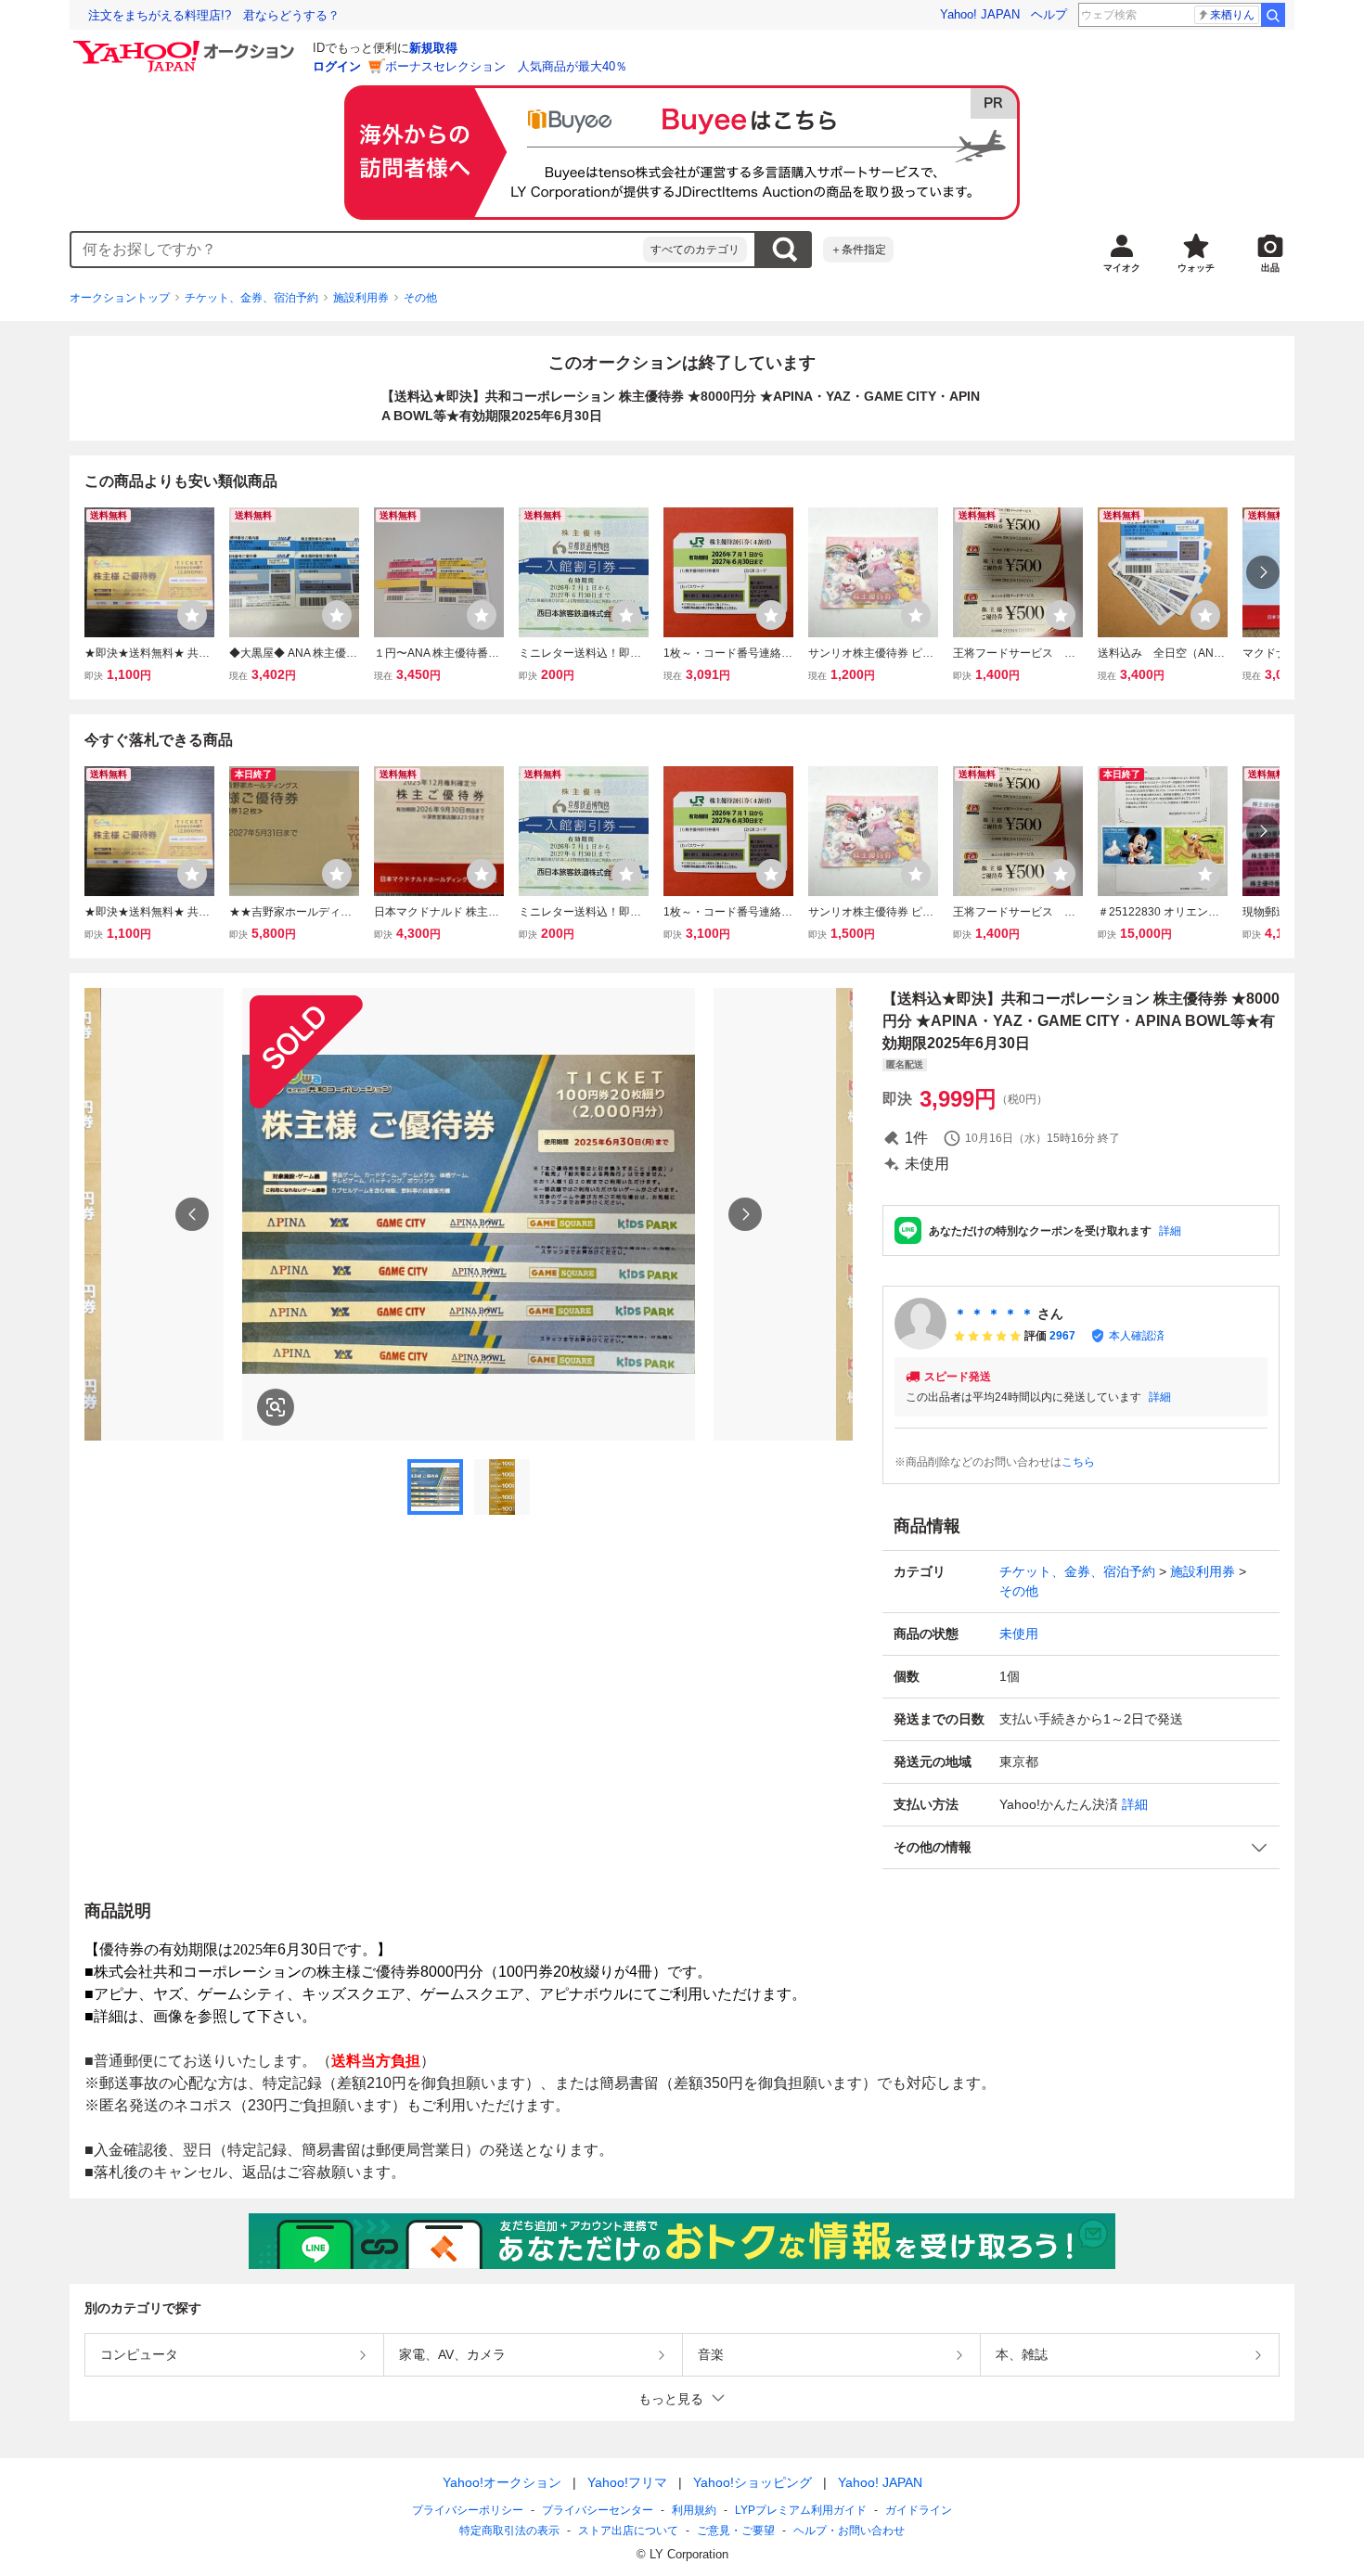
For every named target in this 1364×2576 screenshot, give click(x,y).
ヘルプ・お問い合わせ (849, 2531)
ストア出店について (628, 2531)
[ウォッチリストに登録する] (192, 615)
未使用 (1019, 1634)
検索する (784, 250)
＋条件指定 (858, 250)
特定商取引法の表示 (509, 2531)
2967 (1062, 1336)
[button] (1081, 1847)
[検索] (1273, 15)
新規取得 (433, 48)
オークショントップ (120, 298)
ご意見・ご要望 (736, 2531)
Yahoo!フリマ (627, 2482)
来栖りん (1232, 15)
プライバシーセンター (598, 2510)
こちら (1078, 1462)
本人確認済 (1137, 1336)
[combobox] (357, 250)
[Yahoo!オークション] (187, 45)
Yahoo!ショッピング (753, 2482)
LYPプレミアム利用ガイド (801, 2510)
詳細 (1170, 1231)
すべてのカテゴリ (695, 250)
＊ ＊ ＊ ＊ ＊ (994, 1314)
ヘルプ (1049, 14)
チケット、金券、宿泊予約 (251, 298)
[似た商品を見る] (276, 1407)
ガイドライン (919, 2510)
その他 (420, 298)
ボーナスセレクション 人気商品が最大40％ (506, 66)
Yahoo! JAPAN (980, 14)
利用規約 (694, 2510)
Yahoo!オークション (502, 2482)
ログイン (337, 66)
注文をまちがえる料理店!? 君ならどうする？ (214, 15)
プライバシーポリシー (468, 2510)
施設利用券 (361, 298)
